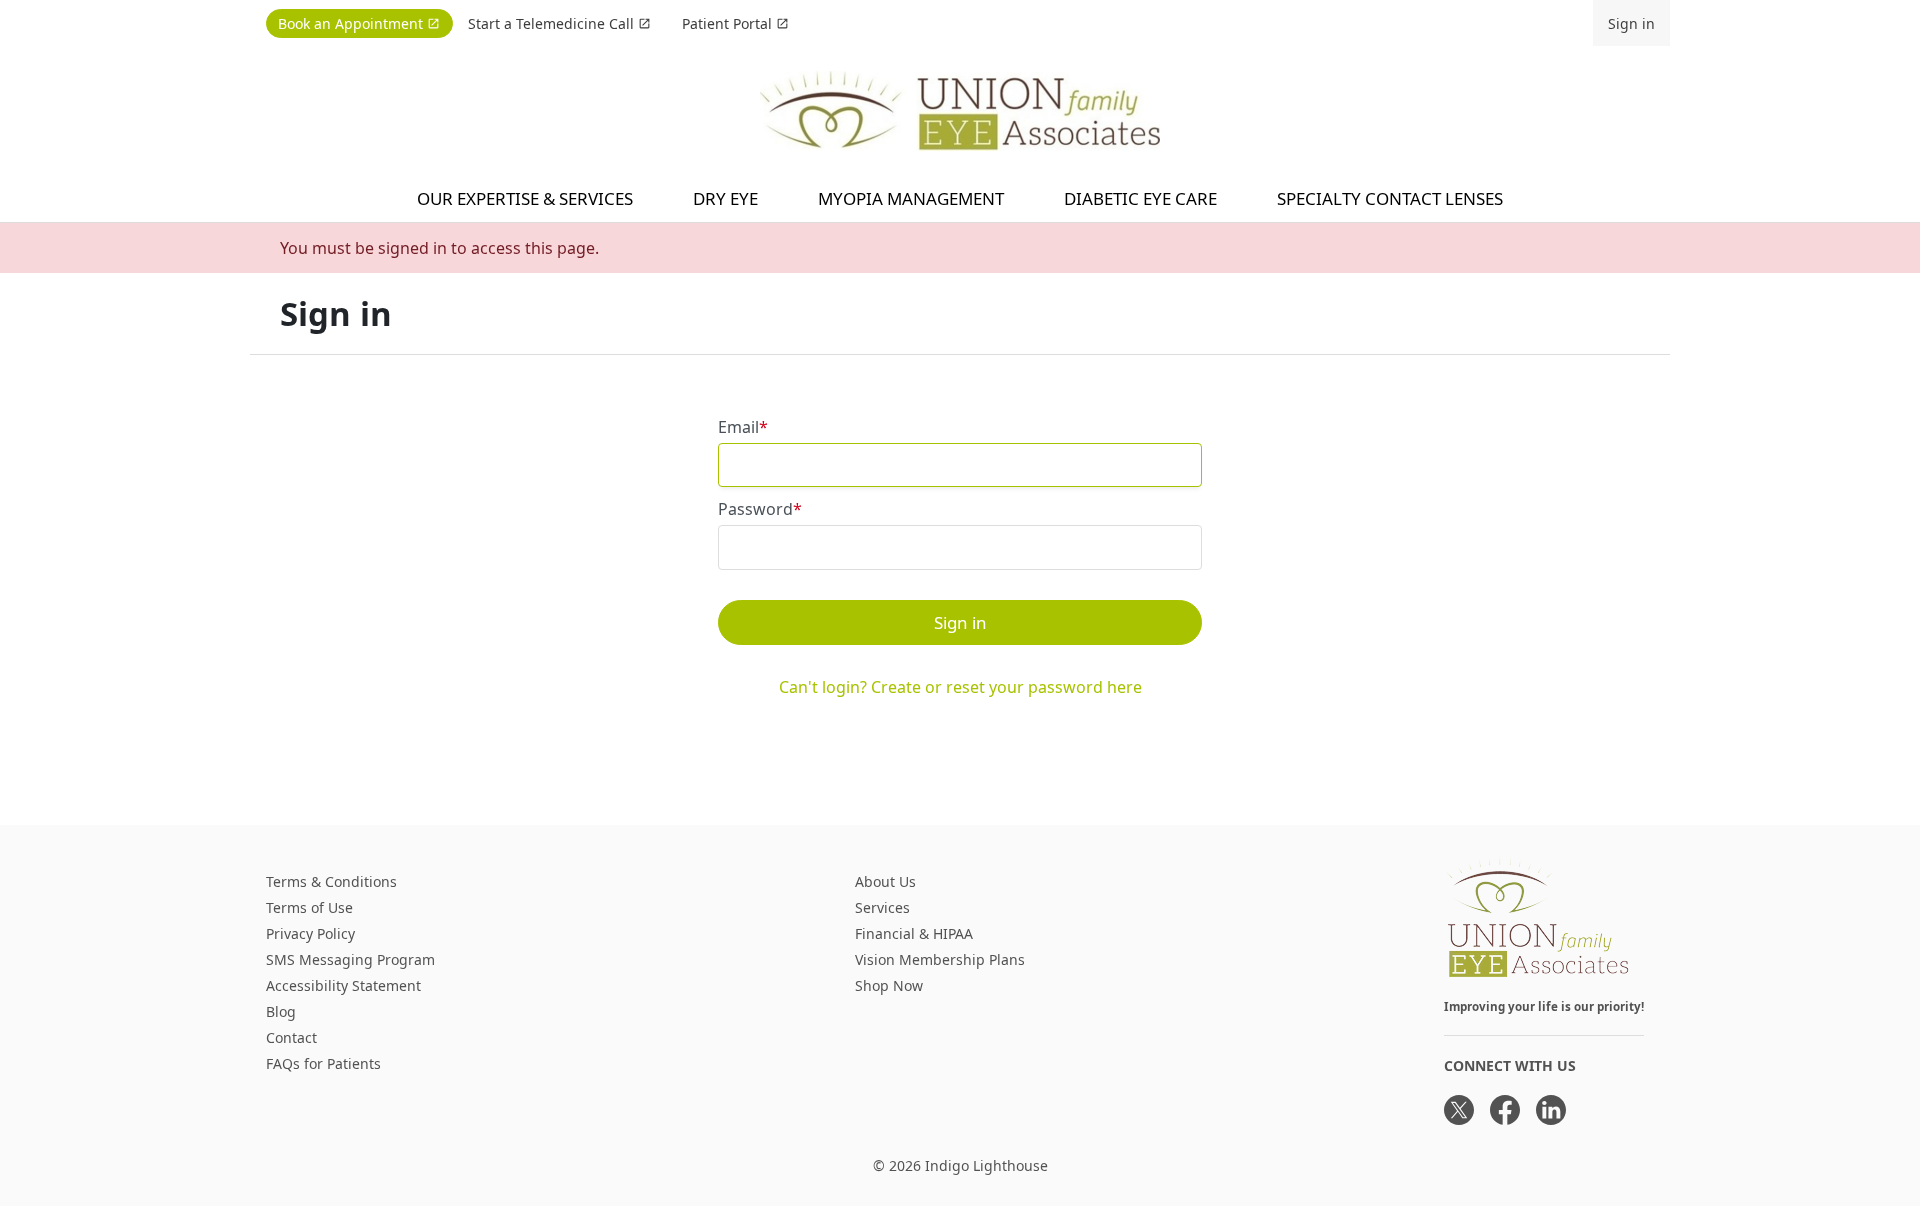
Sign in (1631, 23)
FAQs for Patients (323, 1063)
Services (882, 907)
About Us (885, 881)
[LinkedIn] (1551, 1110)
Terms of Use (309, 907)
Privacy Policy (310, 933)
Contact (291, 1037)
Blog (281, 1011)
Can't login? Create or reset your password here (960, 687)
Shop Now (889, 985)
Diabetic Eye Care (1140, 198)
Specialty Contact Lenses (1390, 198)
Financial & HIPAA (914, 933)
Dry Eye (725, 198)
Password (755, 509)
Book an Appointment (350, 23)
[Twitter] (1459, 1110)
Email (738, 427)
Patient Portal (727, 23)
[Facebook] (1505, 1110)
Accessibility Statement (343, 985)
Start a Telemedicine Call (551, 23)
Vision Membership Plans (940, 959)
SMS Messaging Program (350, 959)
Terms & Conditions (331, 881)
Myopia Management (911, 198)
